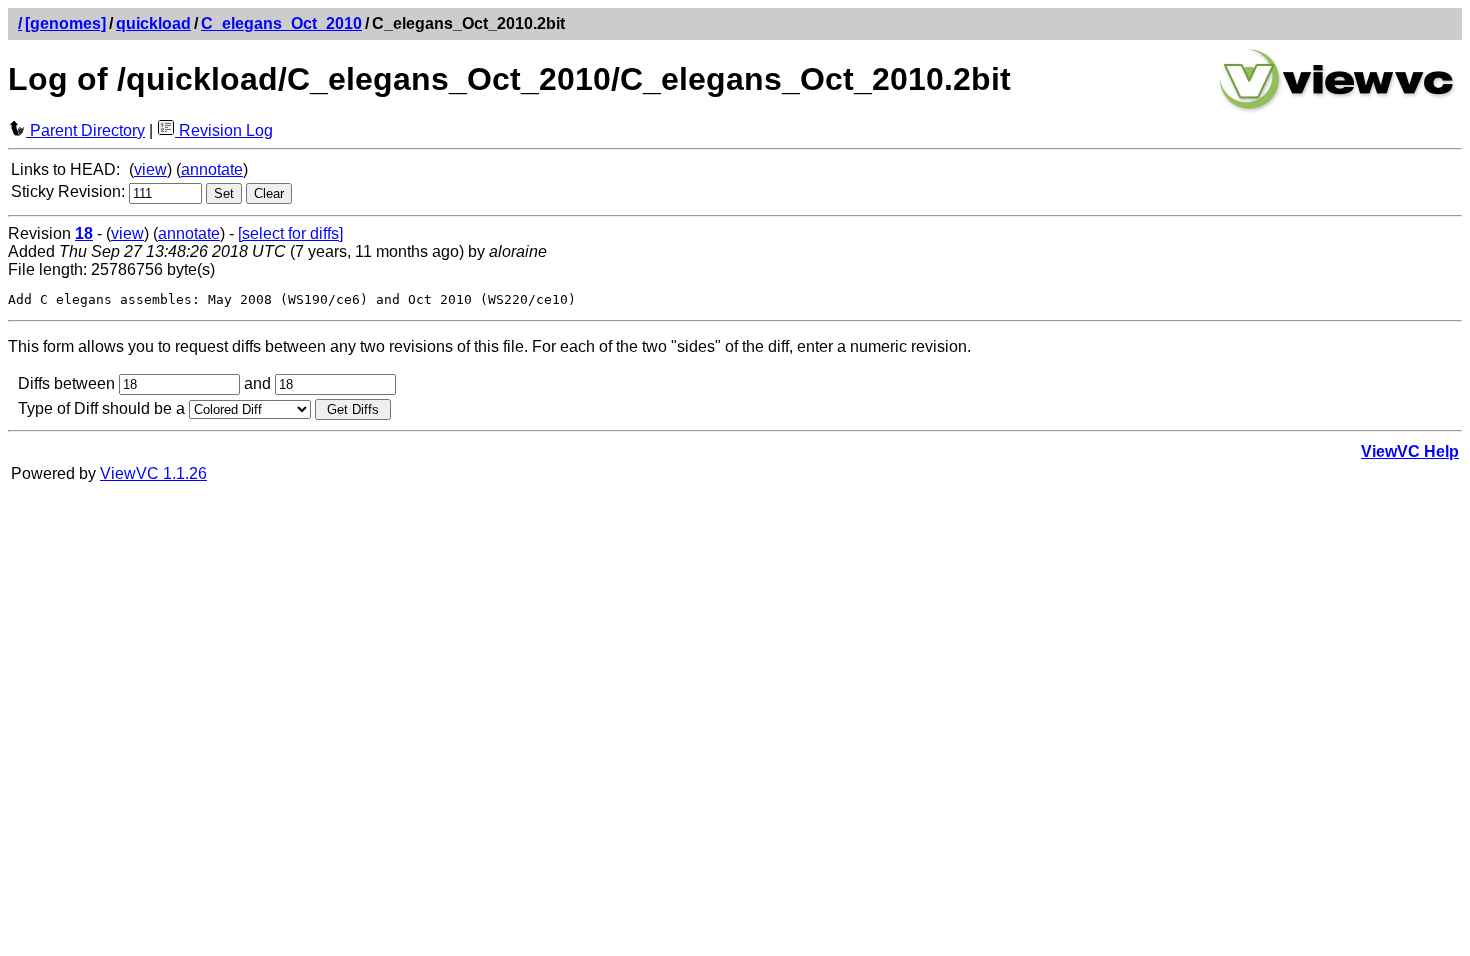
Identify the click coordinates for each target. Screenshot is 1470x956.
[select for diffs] (290, 233)
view (150, 169)
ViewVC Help (1410, 451)
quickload (153, 23)
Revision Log (224, 130)
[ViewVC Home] (1337, 109)
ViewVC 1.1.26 (153, 473)
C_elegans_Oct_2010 (281, 23)
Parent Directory (85, 130)
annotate (212, 169)
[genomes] (65, 23)
